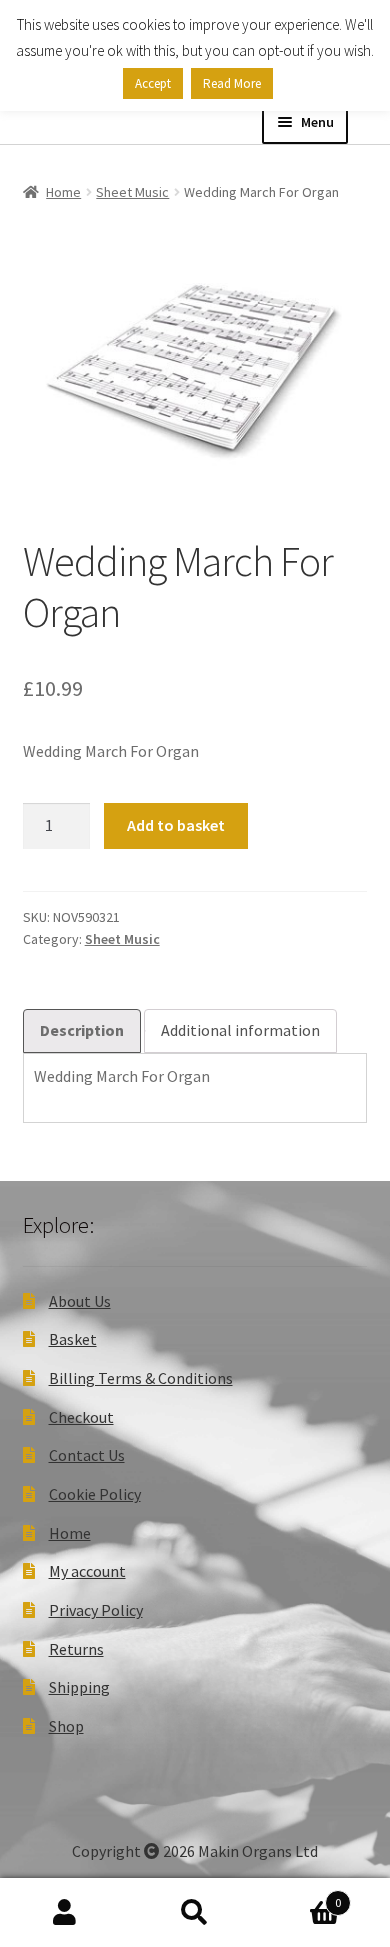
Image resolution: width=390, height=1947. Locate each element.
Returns (76, 1649)
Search (195, 1913)
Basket (73, 1339)
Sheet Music (132, 192)
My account (87, 1571)
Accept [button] (153, 83)
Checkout (81, 1417)
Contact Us (87, 1455)
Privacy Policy (96, 1610)
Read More (232, 83)
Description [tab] (82, 1030)
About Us (80, 1301)
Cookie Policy (95, 1494)
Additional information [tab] (240, 1030)
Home (63, 192)
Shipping (79, 1687)
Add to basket (176, 825)
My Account (65, 1913)
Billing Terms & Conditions (141, 1378)
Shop (66, 1726)
